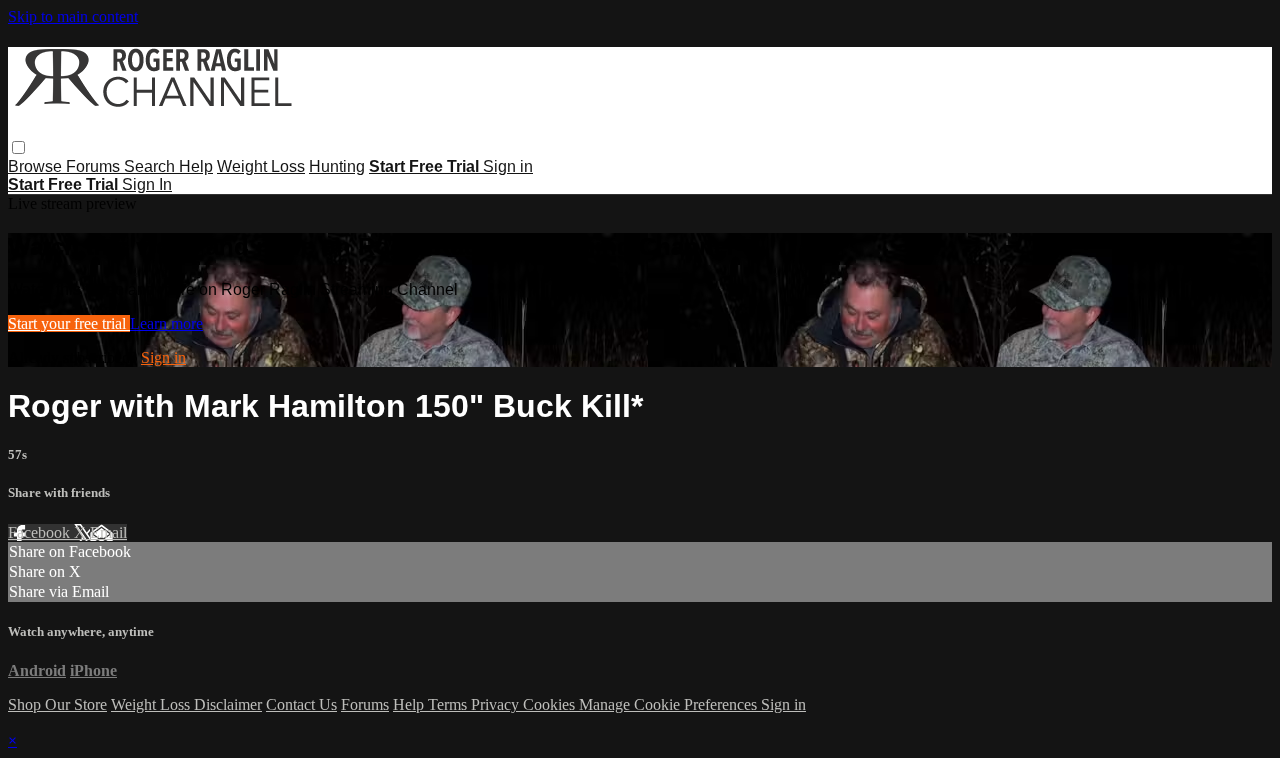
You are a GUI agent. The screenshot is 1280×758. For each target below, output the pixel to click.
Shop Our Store (57, 704)
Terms (449, 704)
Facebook (41, 532)
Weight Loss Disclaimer (186, 704)
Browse (37, 166)
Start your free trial (69, 323)
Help (196, 166)
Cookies (551, 704)
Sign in (508, 166)
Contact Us (301, 704)
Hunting (337, 166)
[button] (18, 147)
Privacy (497, 704)
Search (151, 166)
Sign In (147, 184)
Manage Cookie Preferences (670, 704)
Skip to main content (73, 16)
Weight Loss (261, 166)
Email (108, 532)
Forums (95, 166)
